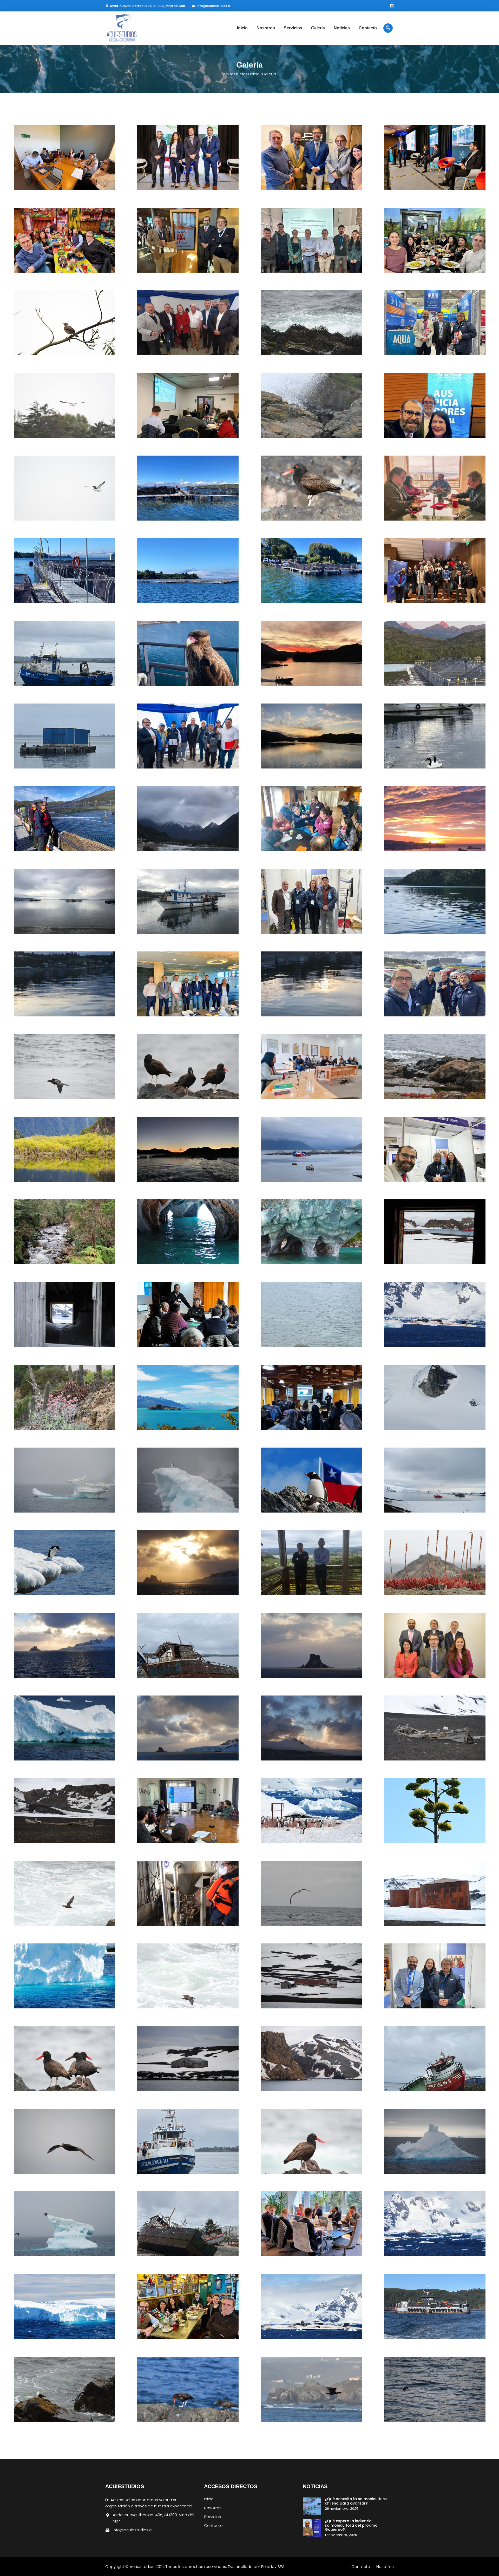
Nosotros (266, 28)
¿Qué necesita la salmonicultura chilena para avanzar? (356, 2501)
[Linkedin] (392, 6)
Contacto (368, 28)
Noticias (342, 28)
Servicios (293, 28)
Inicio (242, 28)
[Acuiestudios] (138, 28)
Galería (318, 28)
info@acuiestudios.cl (214, 6)
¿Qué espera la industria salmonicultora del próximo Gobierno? (351, 2525)
